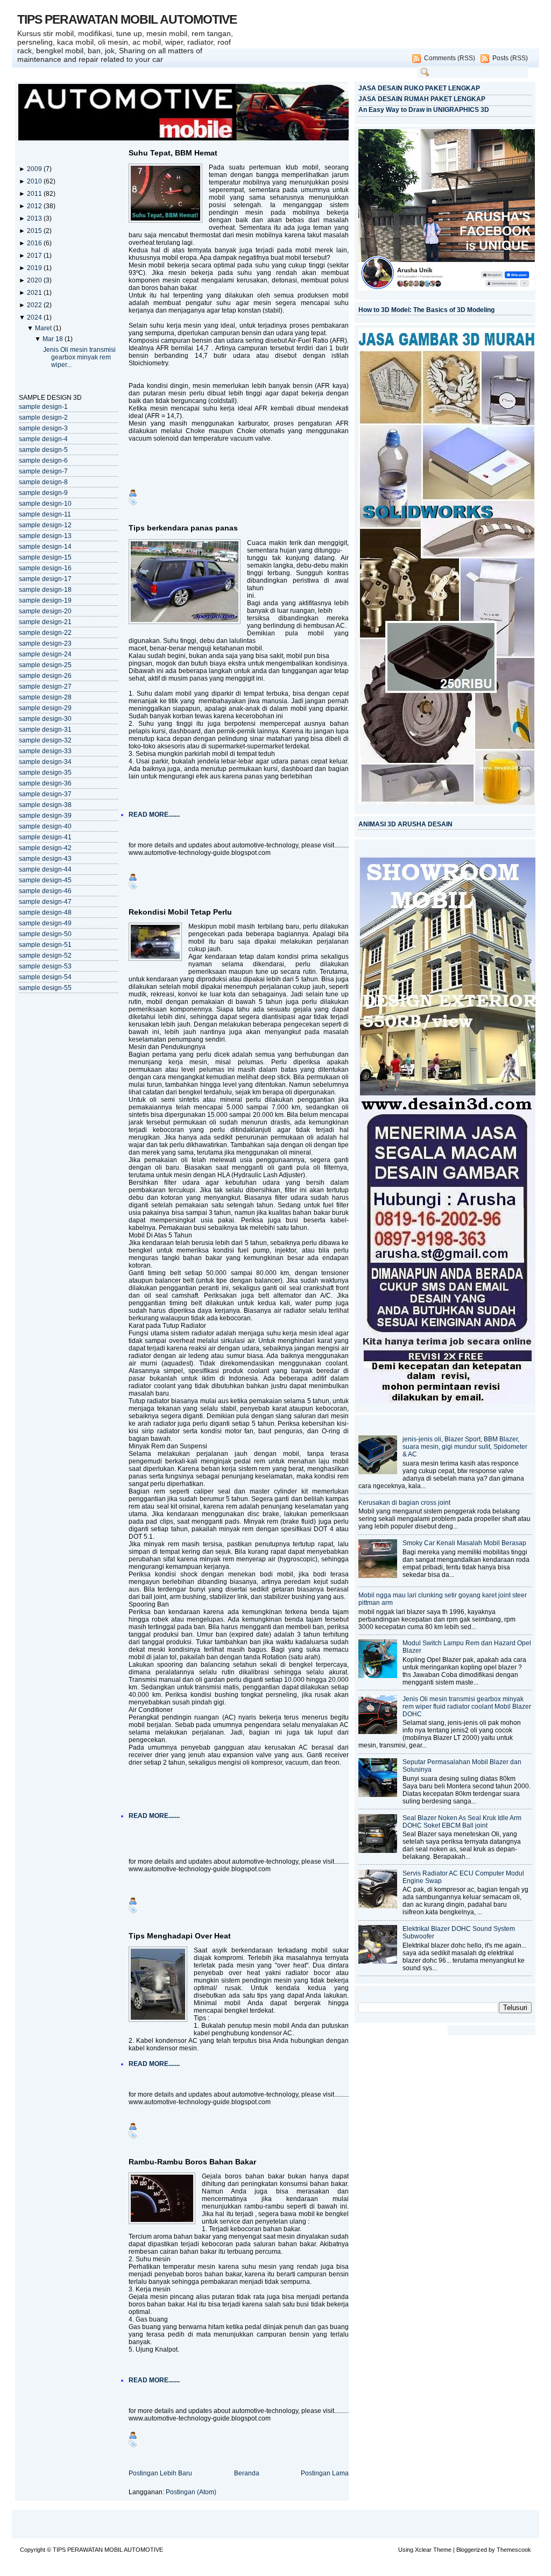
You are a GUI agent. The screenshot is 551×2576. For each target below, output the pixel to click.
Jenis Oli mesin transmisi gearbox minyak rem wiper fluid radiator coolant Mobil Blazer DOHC (467, 1707)
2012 (35, 206)
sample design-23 (45, 643)
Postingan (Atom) (191, 2492)
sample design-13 (45, 536)
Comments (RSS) (450, 58)
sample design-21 (45, 622)
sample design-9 (43, 493)
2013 (35, 218)
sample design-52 (45, 956)
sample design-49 (45, 923)
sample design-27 (45, 687)
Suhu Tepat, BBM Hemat (173, 153)
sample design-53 (45, 966)
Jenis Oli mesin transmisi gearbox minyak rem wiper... (79, 357)
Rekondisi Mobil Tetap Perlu (180, 912)
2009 (35, 169)
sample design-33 (45, 751)
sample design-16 (45, 568)
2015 (35, 231)
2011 (35, 194)
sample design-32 (45, 740)
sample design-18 (45, 590)
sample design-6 (43, 461)
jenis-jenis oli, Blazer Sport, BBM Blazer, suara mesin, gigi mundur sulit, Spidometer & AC (465, 1447)
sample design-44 (45, 869)
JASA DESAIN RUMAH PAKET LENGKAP (422, 99)
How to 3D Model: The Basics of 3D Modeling (426, 310)
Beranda (247, 2473)
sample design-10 (45, 504)
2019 (35, 268)
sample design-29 (45, 708)
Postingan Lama (325, 2473)
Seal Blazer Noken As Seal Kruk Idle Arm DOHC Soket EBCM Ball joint (462, 1822)
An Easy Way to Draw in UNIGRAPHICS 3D (424, 110)
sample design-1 (43, 407)
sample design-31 (45, 730)
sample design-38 (45, 805)
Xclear (423, 2550)
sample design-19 (45, 600)
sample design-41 (45, 837)
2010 (35, 181)
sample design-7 (43, 471)
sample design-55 (45, 988)
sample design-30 (45, 719)
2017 (35, 256)
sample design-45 (45, 880)
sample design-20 (45, 611)
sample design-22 (45, 633)
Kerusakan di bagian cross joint (404, 1503)
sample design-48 (45, 912)
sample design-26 (45, 676)
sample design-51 (45, 945)
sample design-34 (45, 762)
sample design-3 (43, 428)
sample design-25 (45, 665)
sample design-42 (45, 848)
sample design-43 (45, 859)
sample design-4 (43, 439)
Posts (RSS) (510, 58)
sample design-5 (43, 450)
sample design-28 (45, 697)
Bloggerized (472, 2550)
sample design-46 (45, 891)
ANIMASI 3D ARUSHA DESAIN (405, 824)
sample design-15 (45, 557)
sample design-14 (45, 547)
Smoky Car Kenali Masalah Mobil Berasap (464, 1543)
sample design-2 (43, 417)
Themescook (514, 2550)
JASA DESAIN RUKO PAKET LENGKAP (419, 88)
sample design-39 (45, 816)
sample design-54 (45, 977)
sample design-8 (43, 482)
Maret (44, 328)
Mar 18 (54, 339)
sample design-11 (45, 514)
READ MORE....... (154, 815)
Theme (442, 2550)
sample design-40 (45, 826)
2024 (35, 317)
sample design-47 (45, 902)
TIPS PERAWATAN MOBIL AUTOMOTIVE (127, 19)
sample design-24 (45, 654)
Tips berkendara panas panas (183, 528)
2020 (35, 280)
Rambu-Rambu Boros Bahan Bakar (192, 2162)
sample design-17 (45, 579)
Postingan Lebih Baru (160, 2473)
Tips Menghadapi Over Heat (180, 1936)
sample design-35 (45, 773)
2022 (35, 305)
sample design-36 (45, 783)
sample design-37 (45, 794)
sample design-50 (45, 934)
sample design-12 (45, 525)
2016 (35, 243)
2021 (35, 293)
